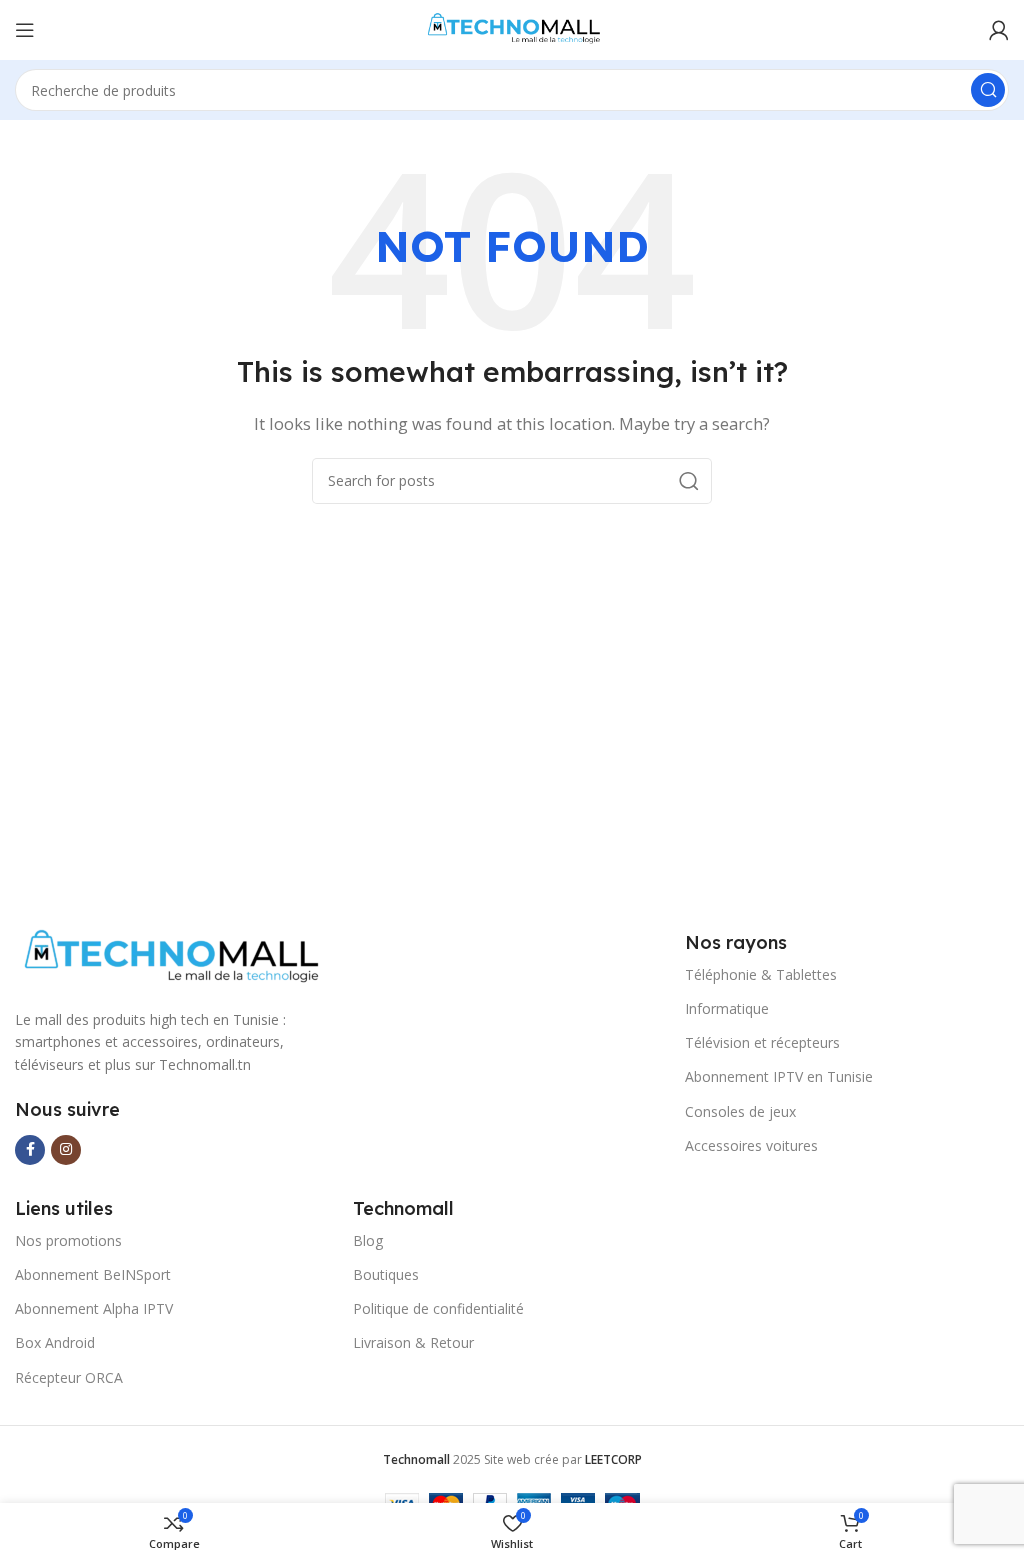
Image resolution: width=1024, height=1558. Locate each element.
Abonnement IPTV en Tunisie (779, 1076)
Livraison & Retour (413, 1342)
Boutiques (386, 1274)
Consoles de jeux (740, 1111)
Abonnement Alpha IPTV (94, 1308)
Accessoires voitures (751, 1145)
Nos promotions (68, 1240)
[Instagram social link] (66, 1150)
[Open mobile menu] (25, 30)
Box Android (55, 1342)
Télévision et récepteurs (762, 1042)
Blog (368, 1240)
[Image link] (168, 957)
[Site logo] (512, 28)
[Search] (988, 90)
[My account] (999, 30)
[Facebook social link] (30, 1150)
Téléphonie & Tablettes (761, 974)
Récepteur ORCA (69, 1377)
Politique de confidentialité (438, 1308)
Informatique (727, 1008)
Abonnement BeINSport (93, 1274)
